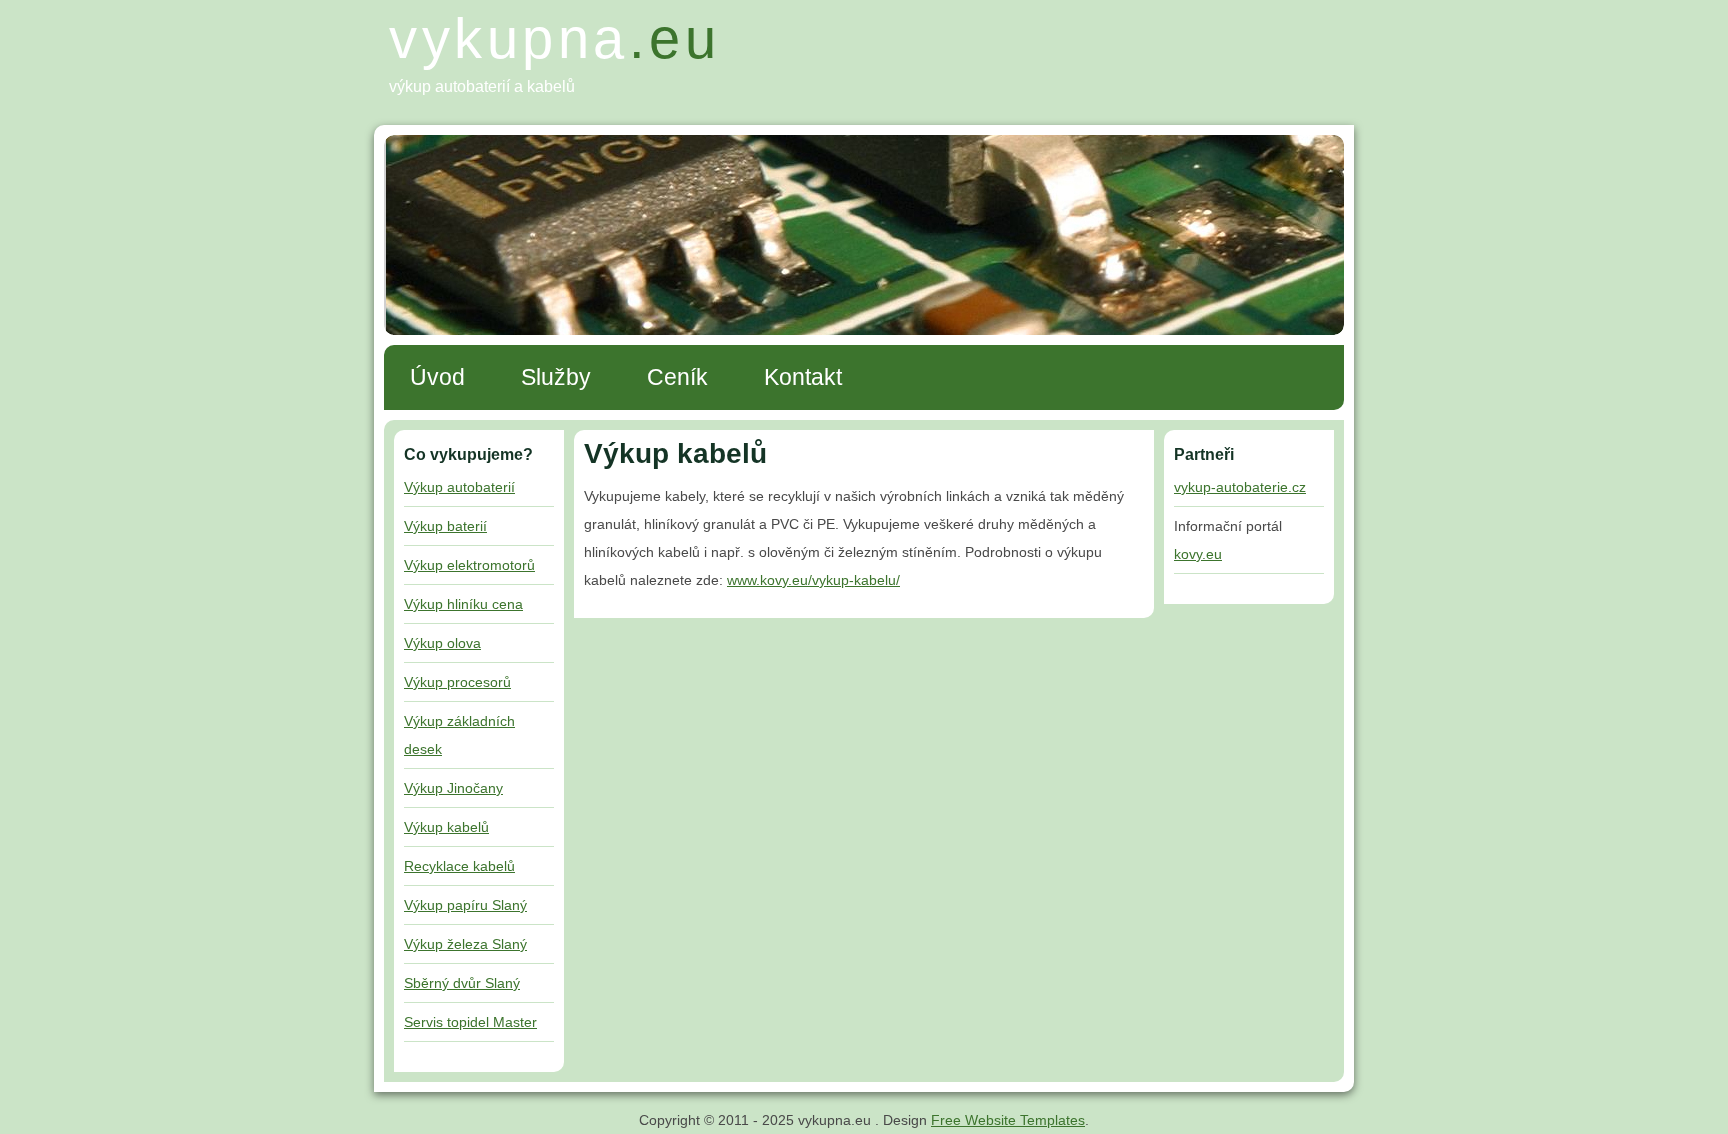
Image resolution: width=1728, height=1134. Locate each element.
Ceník (677, 377)
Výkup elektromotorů (469, 565)
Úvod (437, 377)
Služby (556, 377)
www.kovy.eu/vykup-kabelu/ (813, 580)
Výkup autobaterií (459, 487)
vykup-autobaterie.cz (1240, 487)
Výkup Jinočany (453, 788)
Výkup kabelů (446, 827)
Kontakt (803, 377)
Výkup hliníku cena (463, 604)
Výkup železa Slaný (465, 944)
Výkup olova (442, 643)
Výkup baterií (445, 526)
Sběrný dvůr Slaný (462, 983)
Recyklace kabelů (459, 866)
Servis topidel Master (470, 1022)
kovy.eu (1198, 554)
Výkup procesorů (457, 682)
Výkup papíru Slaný (465, 905)
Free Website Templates (1008, 1120)
